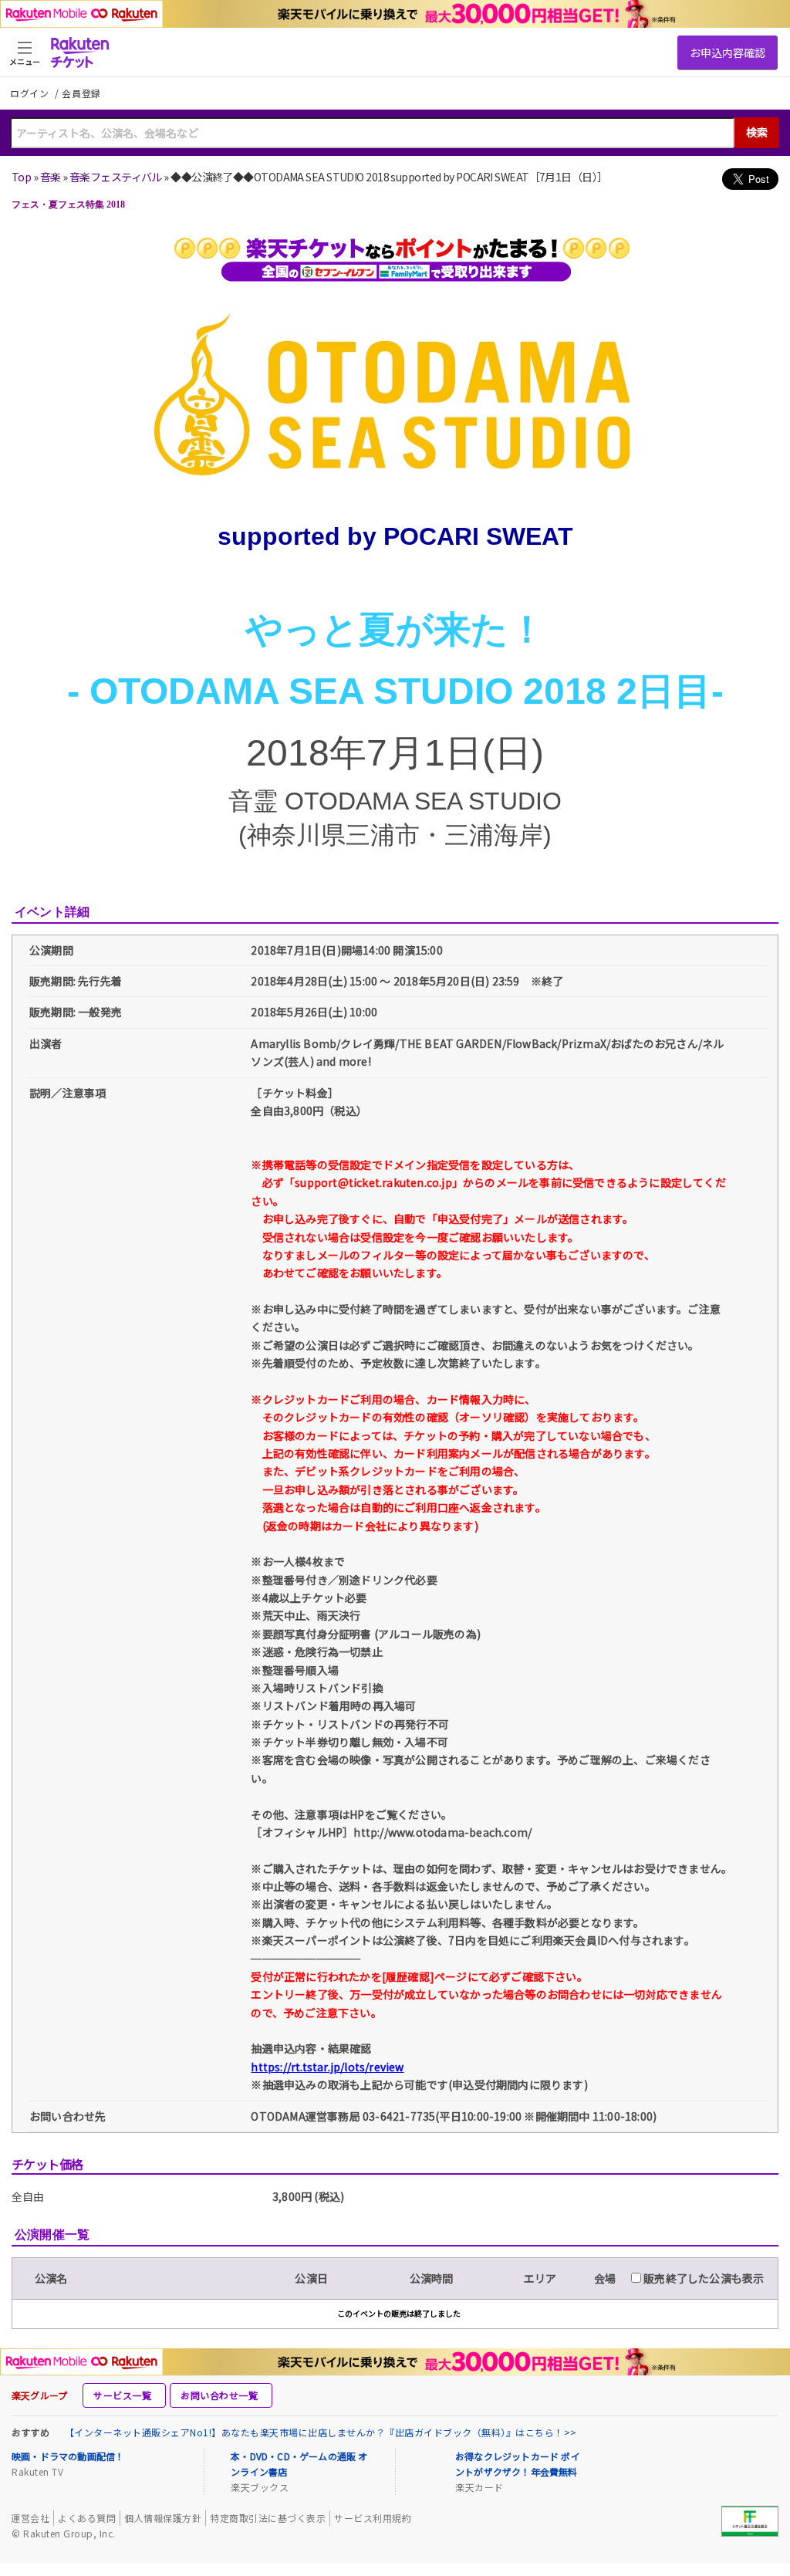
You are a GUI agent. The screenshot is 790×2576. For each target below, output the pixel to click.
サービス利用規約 (373, 2518)
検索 (757, 132)
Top (21, 177)
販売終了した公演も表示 (702, 2278)
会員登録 (81, 93)
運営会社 (30, 2518)
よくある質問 (87, 2518)
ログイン (31, 93)
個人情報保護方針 (163, 2518)
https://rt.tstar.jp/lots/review (327, 2067)
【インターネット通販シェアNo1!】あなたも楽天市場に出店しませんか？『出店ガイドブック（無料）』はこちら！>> (321, 2432)
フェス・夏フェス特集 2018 (68, 205)
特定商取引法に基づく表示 (268, 2518)
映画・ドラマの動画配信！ (68, 2456)
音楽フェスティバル (116, 177)
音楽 (51, 177)
